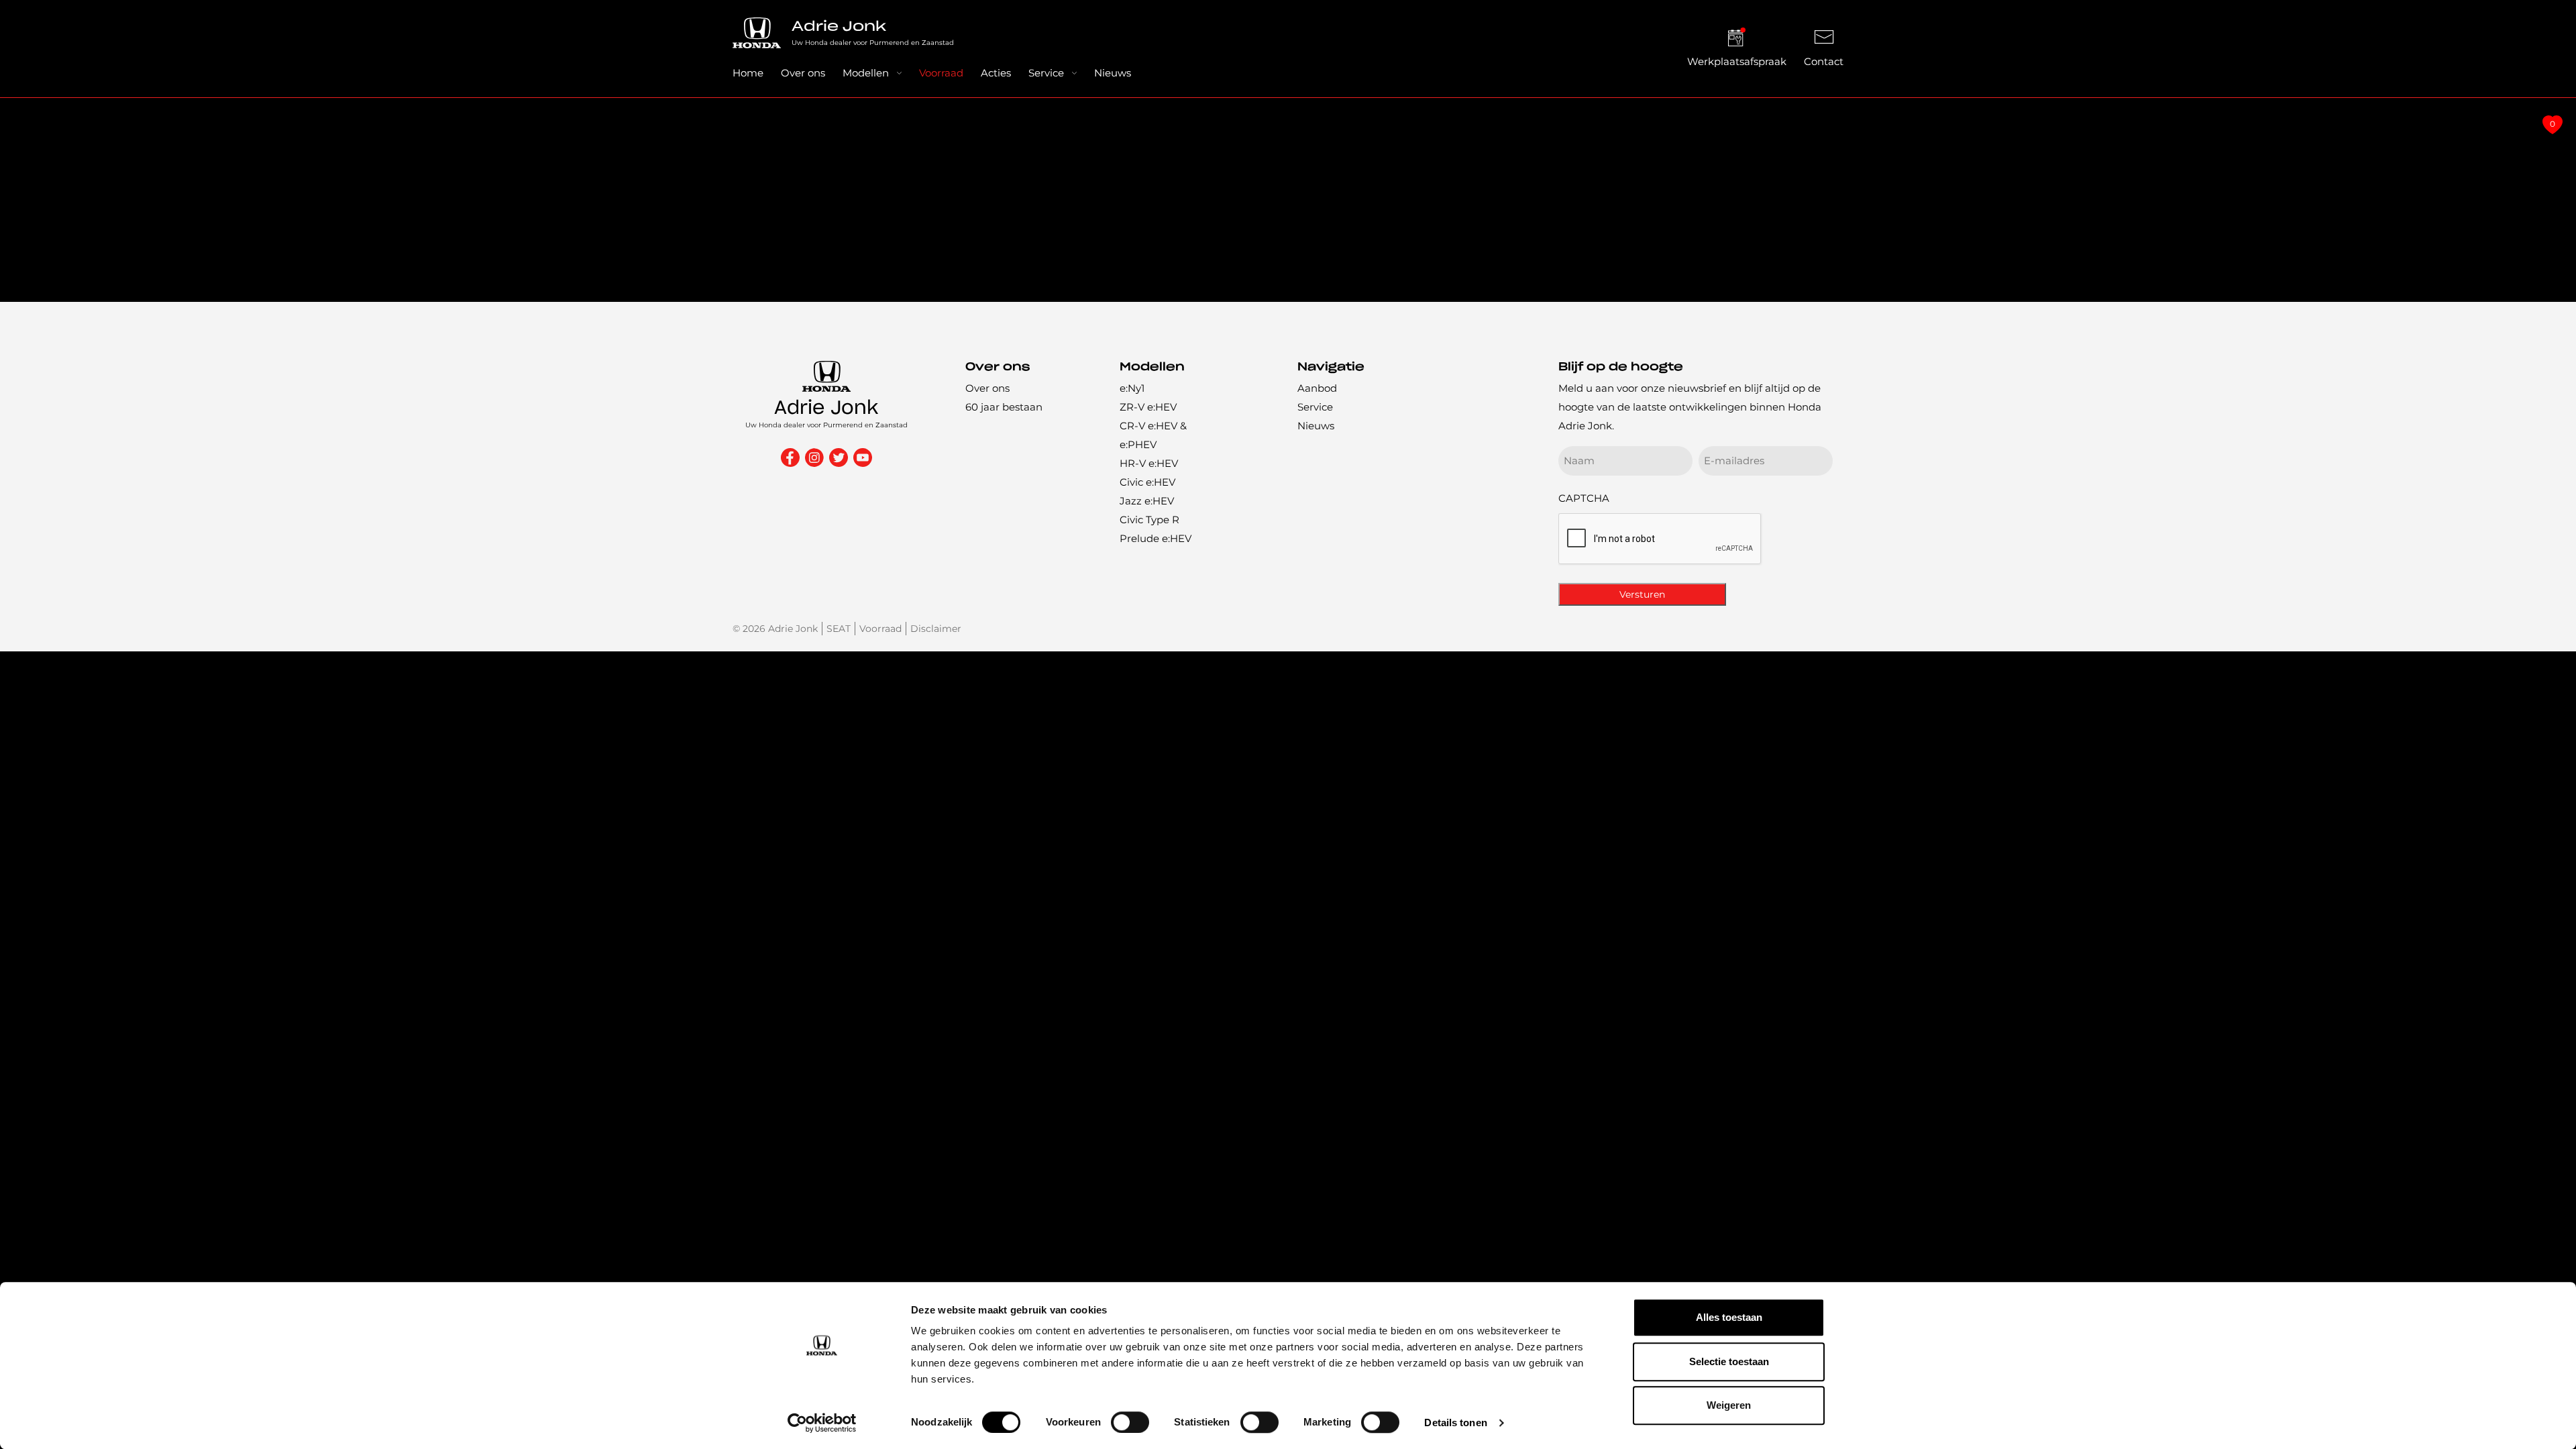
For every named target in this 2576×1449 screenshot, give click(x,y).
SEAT (839, 629)
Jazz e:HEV (1147, 501)
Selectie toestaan (1729, 1361)
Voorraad (941, 73)
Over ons (803, 73)
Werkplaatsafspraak (1737, 61)
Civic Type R (1149, 520)
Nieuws (1113, 73)
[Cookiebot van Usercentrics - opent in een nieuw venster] (822, 1423)
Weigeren (1729, 1405)
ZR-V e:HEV (1148, 407)
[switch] (1130, 1422)
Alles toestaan (1729, 1317)
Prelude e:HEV (1156, 538)
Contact (1824, 61)
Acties (996, 73)
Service (1046, 73)
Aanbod (1317, 388)
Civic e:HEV (1147, 482)
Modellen (866, 73)
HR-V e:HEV (1149, 463)
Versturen (1642, 594)
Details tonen (1455, 1423)
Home (748, 73)
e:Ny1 (1132, 388)
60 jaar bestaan (1004, 407)
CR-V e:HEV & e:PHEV (1153, 435)
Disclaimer (936, 629)
